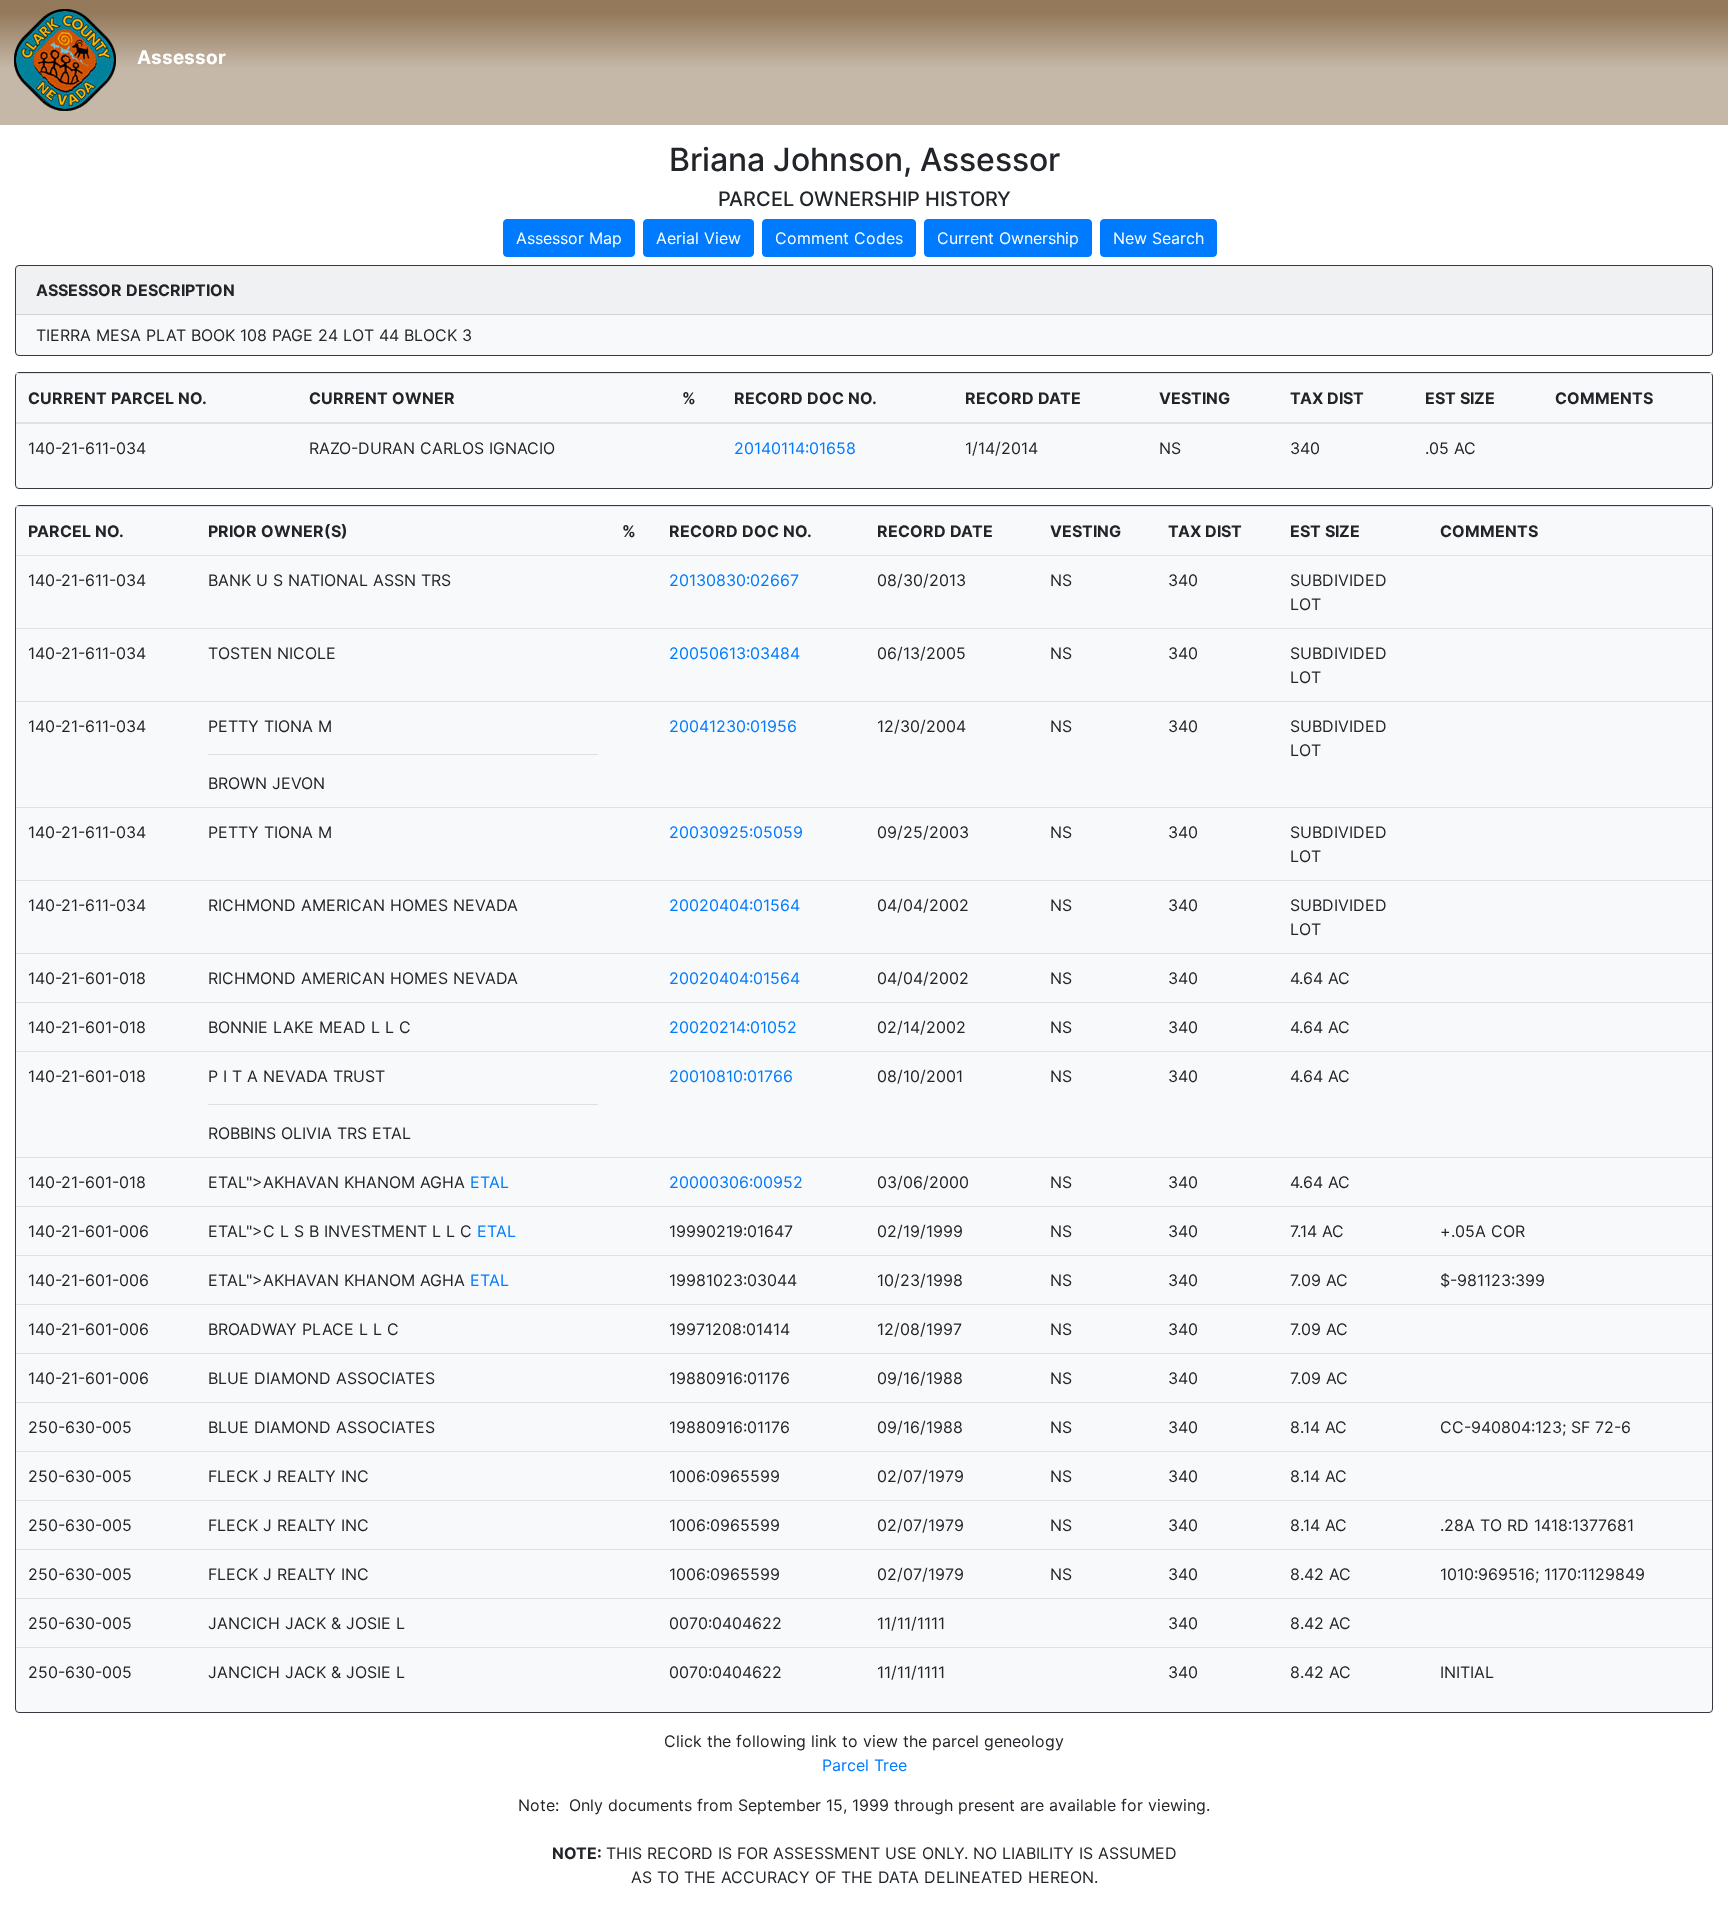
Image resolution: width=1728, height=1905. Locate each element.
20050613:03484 (734, 653)
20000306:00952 (736, 1182)
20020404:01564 (734, 905)
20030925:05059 (736, 832)
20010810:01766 (731, 1076)
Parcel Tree (864, 1765)
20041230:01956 (733, 726)
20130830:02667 (734, 580)
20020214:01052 (733, 1027)
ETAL (489, 1182)
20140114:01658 (795, 448)
